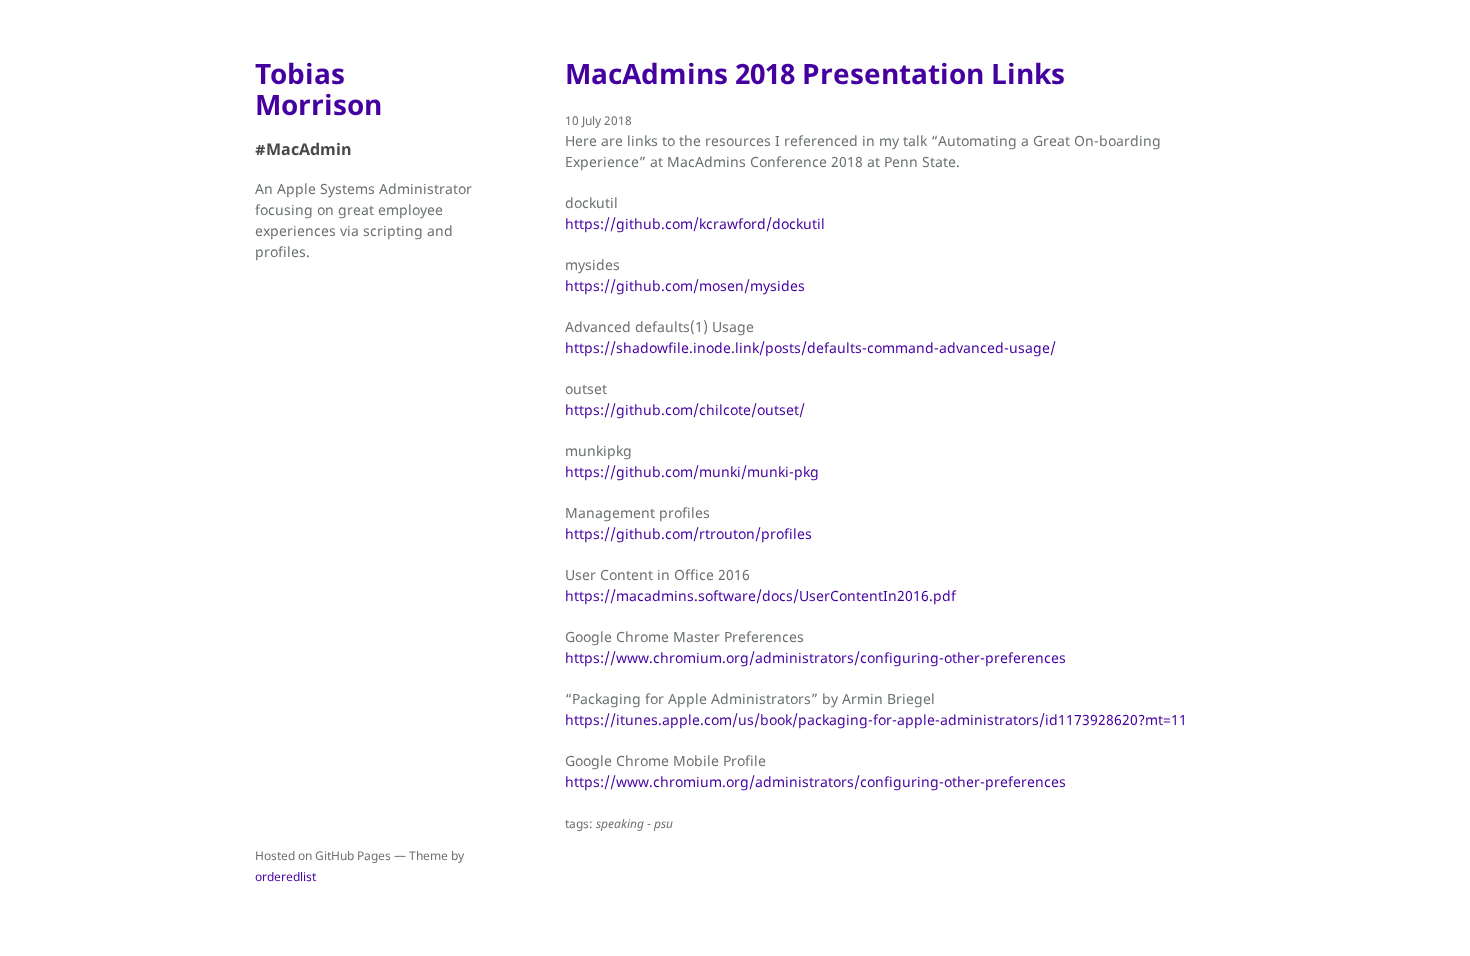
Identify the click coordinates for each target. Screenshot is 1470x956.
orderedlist (285, 876)
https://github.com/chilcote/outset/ (685, 409)
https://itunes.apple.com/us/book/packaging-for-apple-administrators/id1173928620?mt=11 (876, 719)
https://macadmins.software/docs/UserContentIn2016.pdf (760, 595)
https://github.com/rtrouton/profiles (688, 533)
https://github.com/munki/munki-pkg (692, 471)
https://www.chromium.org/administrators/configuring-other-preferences (815, 657)
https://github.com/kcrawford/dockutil (695, 223)
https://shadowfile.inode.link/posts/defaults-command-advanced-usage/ (810, 347)
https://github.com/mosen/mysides (685, 285)
